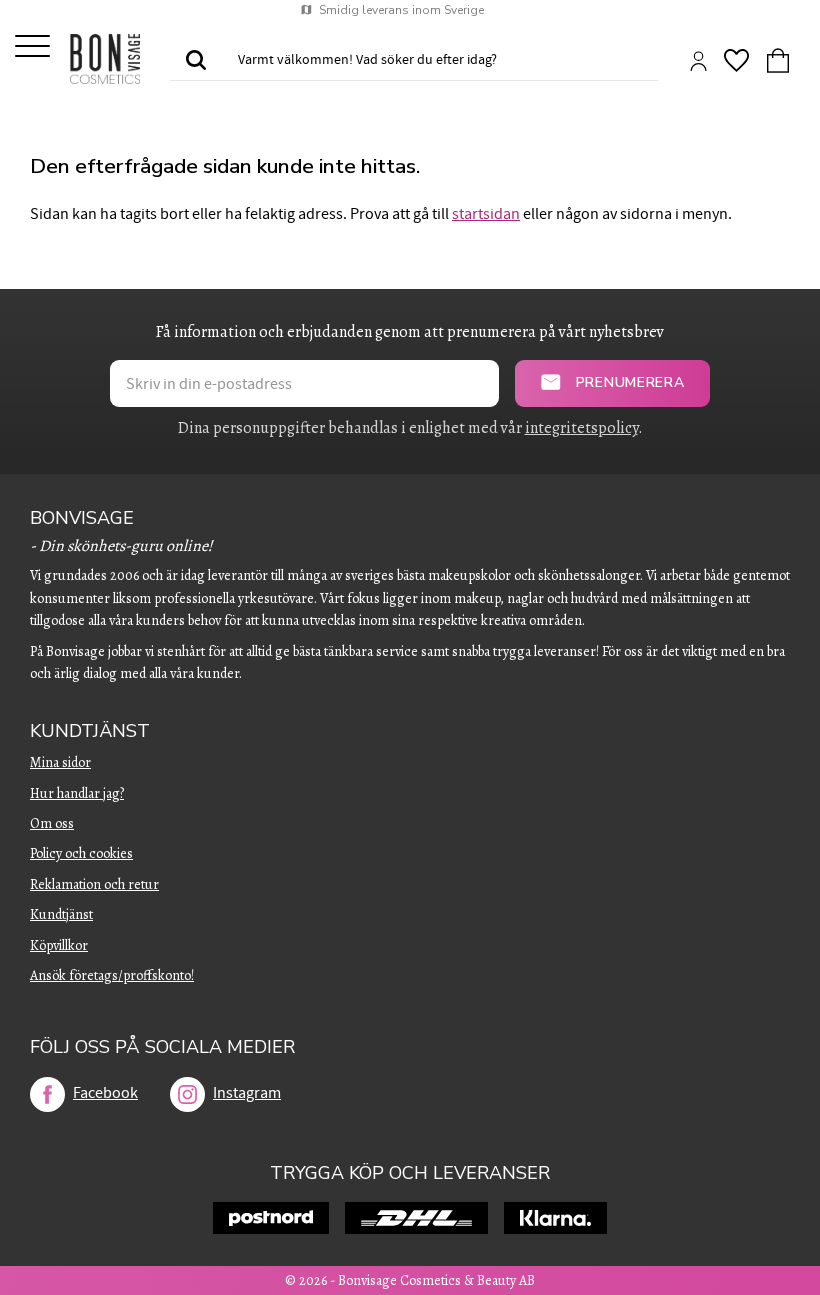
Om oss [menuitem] (52, 823)
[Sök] (196, 61)
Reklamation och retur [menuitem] (94, 884)
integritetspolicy (581, 428)
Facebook (105, 1093)
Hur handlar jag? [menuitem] (77, 793)
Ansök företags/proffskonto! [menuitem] (112, 975)
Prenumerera (630, 382)
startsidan (486, 214)
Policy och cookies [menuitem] (81, 853)
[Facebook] (47, 1094)
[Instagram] (187, 1094)
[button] (32, 47)
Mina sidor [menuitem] (60, 762)
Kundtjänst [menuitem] (90, 731)
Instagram (247, 1093)
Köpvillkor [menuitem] (59, 945)
